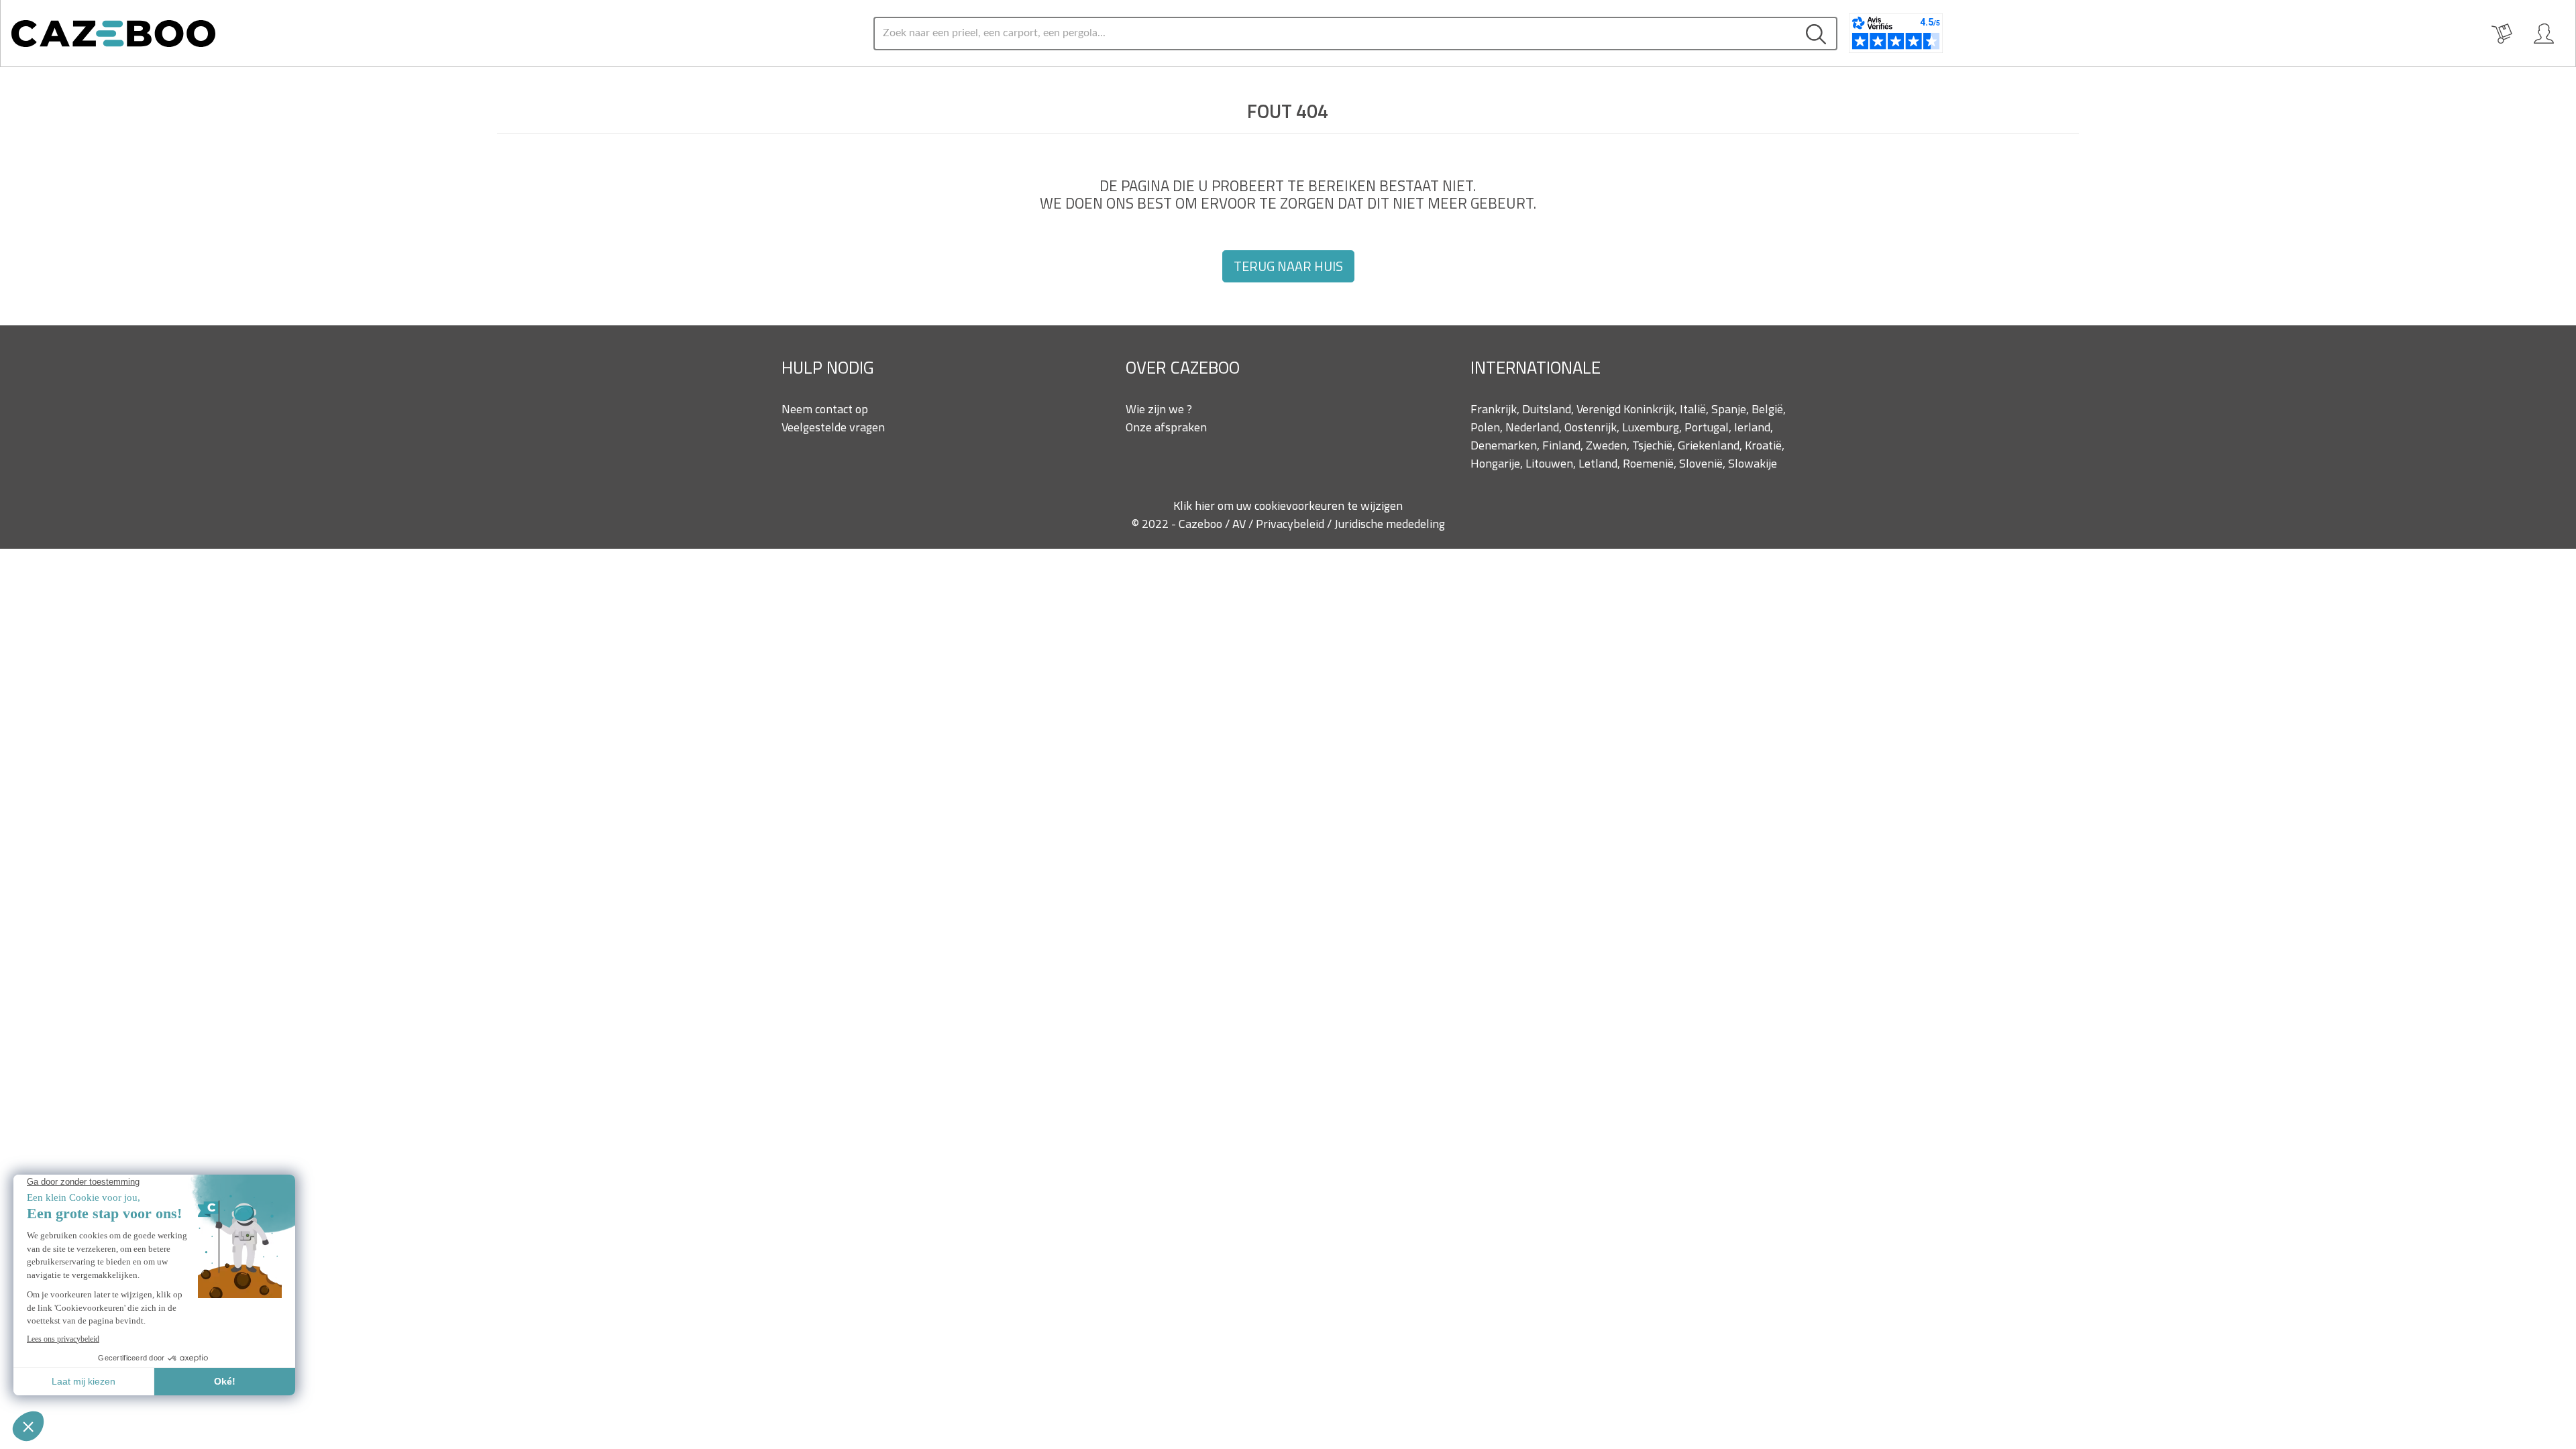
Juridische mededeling (1390, 524)
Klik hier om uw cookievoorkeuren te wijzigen (1288, 505)
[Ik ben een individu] (2544, 34)
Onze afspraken (1166, 427)
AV (1240, 524)
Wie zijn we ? (1159, 409)
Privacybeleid (1291, 524)
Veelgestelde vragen (833, 427)
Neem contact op (825, 409)
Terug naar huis (1288, 266)
